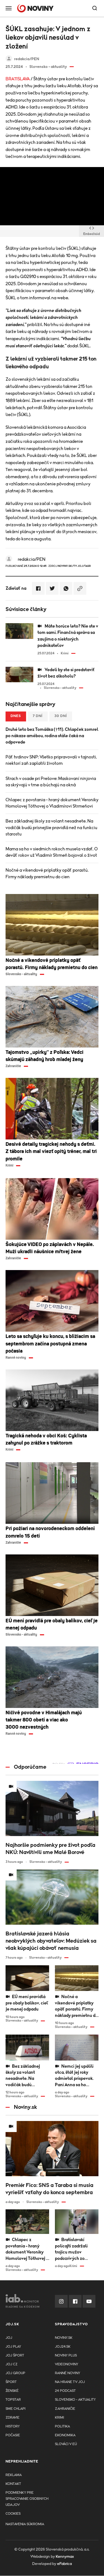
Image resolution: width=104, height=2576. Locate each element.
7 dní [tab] (38, 716)
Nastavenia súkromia (25, 2524)
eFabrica (64, 2564)
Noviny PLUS (66, 2356)
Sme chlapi (16, 2409)
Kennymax (65, 2557)
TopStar (13, 2400)
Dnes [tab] (16, 716)
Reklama (14, 2475)
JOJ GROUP (15, 2373)
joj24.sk (63, 2347)
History (13, 2426)
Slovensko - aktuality (75, 2400)
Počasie (13, 2435)
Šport (11, 2382)
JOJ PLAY (13, 2347)
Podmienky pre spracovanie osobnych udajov (27, 2499)
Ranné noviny (68, 2373)
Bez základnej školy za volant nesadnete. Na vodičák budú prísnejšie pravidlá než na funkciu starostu (51, 827)
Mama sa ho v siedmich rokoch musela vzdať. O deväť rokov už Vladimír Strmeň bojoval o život (52, 852)
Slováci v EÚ (66, 2444)
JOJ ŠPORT (15, 2356)
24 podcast (65, 2391)
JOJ (9, 2338)
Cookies (13, 2514)
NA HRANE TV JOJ (70, 2382)
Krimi (59, 2418)
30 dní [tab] (61, 716)
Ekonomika (65, 2435)
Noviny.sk (64, 2338)
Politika (62, 2426)
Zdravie (12, 2418)
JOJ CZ (12, 2364)
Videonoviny (67, 2364)
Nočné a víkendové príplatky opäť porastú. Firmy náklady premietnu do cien (47, 873)
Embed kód (92, 234)
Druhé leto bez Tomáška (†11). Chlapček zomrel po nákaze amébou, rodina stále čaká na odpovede (52, 736)
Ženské (12, 2391)
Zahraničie (65, 2409)
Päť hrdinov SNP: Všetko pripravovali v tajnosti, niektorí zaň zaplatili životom (51, 760)
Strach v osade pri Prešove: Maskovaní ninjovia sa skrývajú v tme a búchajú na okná (51, 782)
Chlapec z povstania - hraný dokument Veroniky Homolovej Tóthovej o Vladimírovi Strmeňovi (52, 803)
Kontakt (13, 2484)
